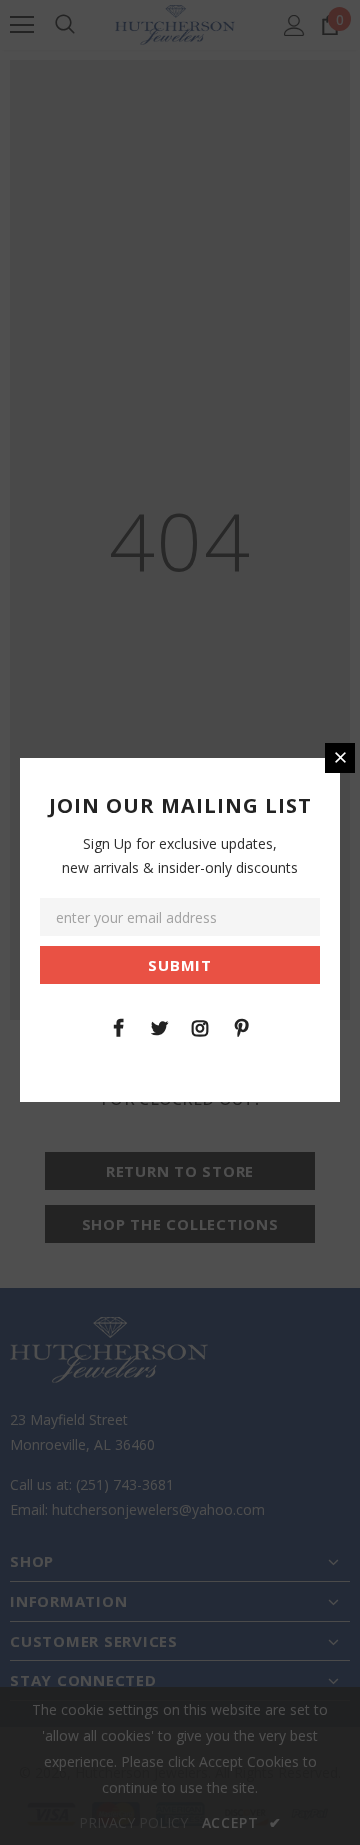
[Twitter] (159, 1027)
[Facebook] (118, 1027)
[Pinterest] (241, 1027)
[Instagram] (200, 1027)
